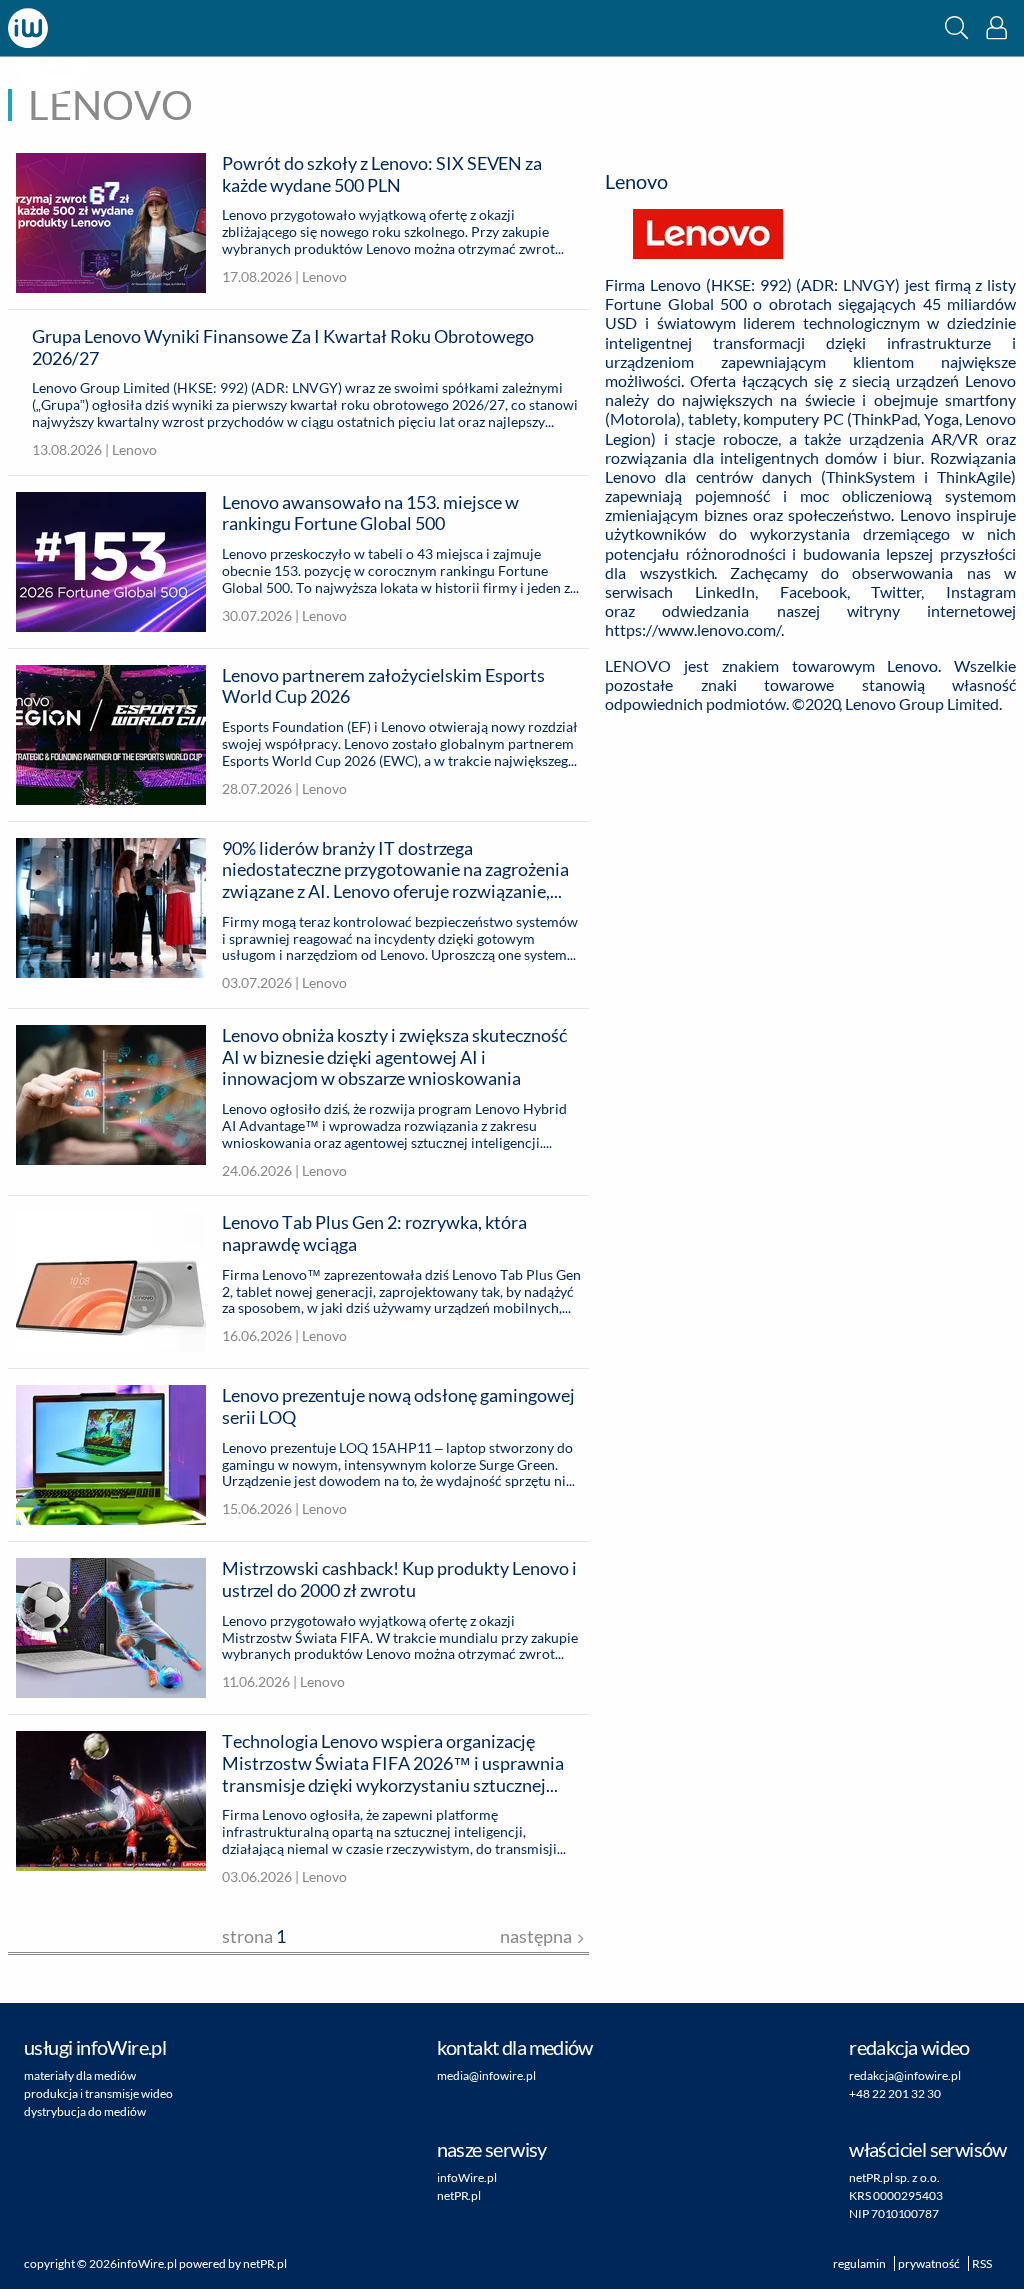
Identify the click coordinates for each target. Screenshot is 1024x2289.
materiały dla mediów (80, 2075)
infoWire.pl (467, 2177)
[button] (956, 27)
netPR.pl (459, 2195)
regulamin (859, 2263)
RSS (982, 2263)
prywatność (929, 2263)
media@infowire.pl (486, 2075)
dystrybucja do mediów (85, 2111)
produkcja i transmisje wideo (98, 2093)
